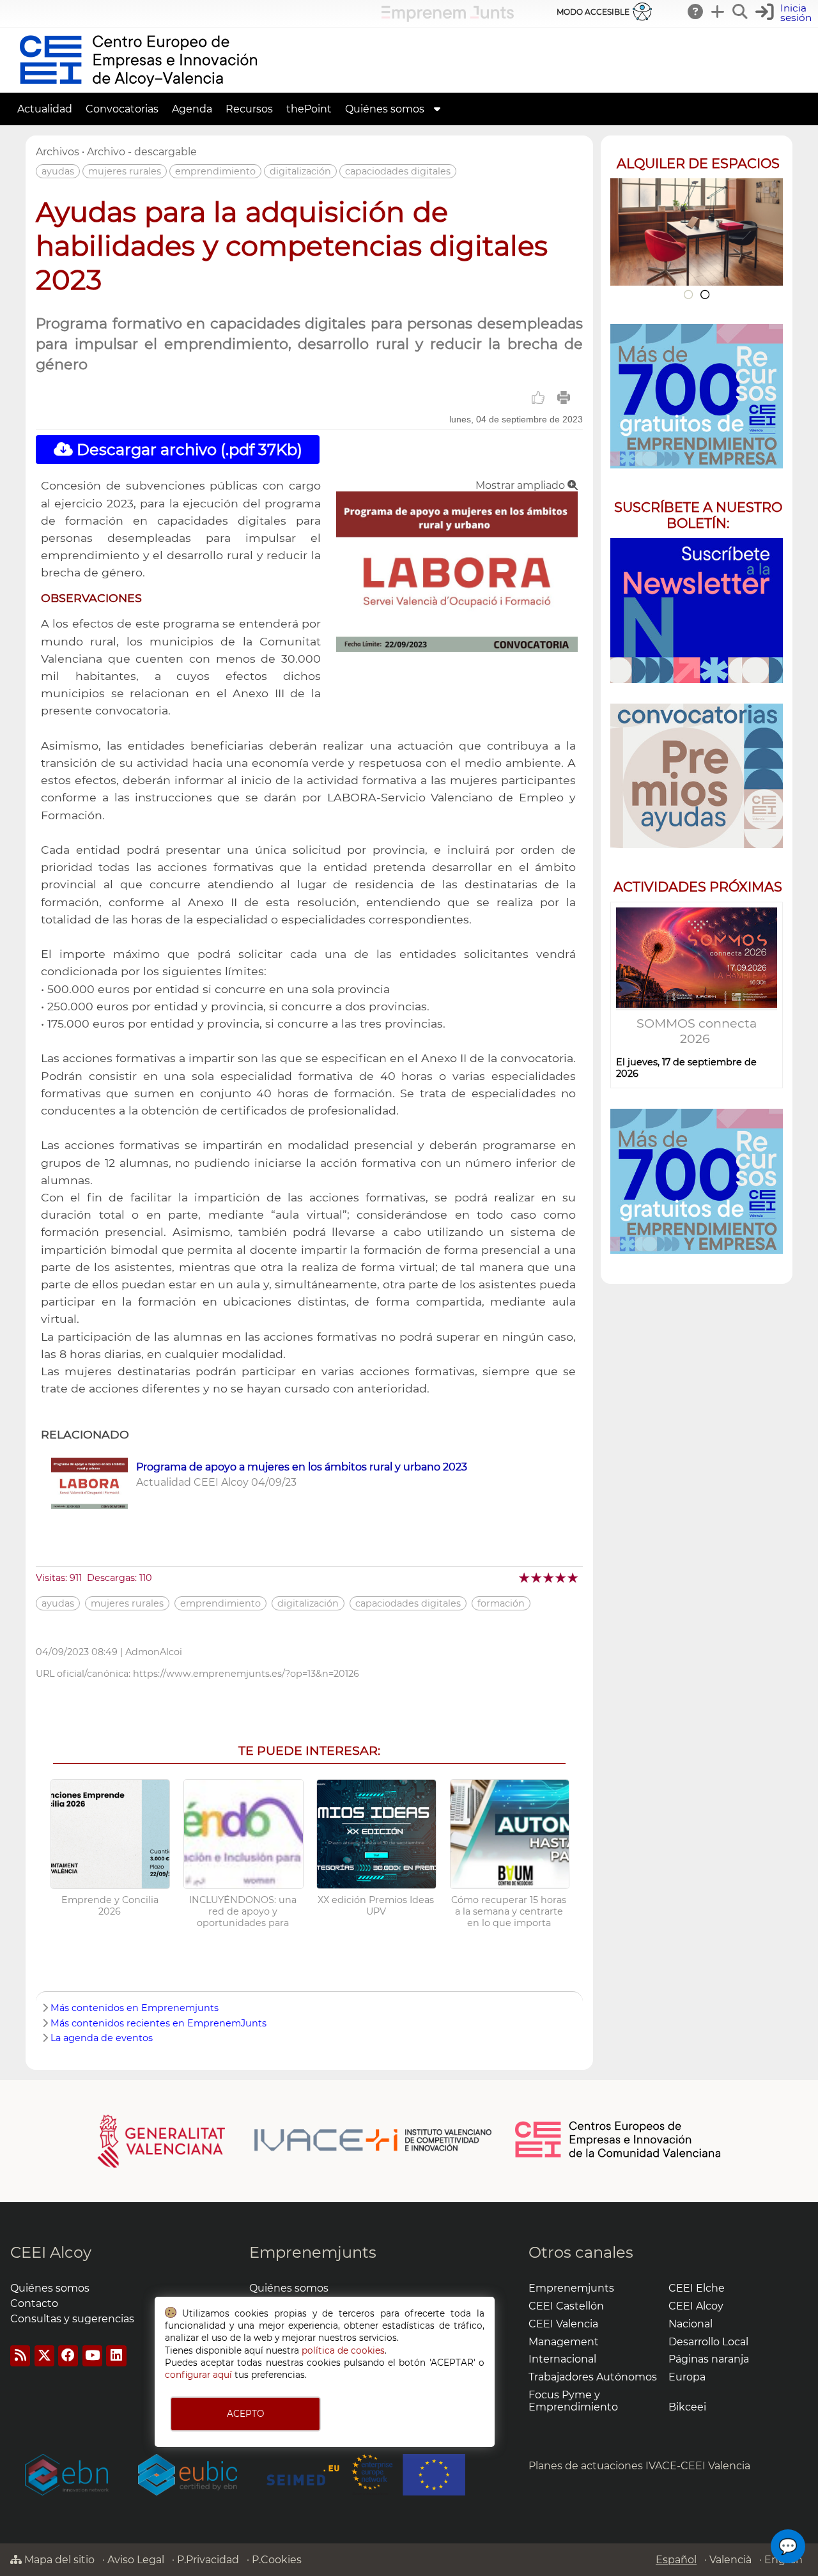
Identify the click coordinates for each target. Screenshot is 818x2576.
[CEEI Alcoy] (138, 87)
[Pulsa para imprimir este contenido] (564, 397)
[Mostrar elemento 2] (705, 294)
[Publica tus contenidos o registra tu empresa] (718, 12)
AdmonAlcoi (154, 1652)
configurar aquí (198, 2375)
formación (501, 1603)
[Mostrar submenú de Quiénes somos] (437, 109)
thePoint (309, 109)
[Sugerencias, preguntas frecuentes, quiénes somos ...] (696, 12)
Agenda (192, 109)
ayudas (58, 171)
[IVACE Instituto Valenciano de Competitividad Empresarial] (295, 2141)
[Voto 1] (525, 1577)
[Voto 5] (574, 1577)
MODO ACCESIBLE (593, 12)
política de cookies (343, 2350)
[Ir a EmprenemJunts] (448, 18)
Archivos (58, 152)
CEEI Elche (697, 2288)
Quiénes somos (385, 109)
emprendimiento (215, 171)
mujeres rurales (125, 171)
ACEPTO (245, 2414)
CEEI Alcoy (51, 2252)
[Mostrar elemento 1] (688, 294)
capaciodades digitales (398, 171)
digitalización (300, 171)
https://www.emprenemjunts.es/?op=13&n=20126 (246, 1674)
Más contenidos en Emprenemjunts (135, 2008)
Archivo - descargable (142, 152)
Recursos (249, 109)
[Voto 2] (537, 1577)
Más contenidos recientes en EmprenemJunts (158, 2023)
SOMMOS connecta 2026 (697, 1031)
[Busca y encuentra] (741, 12)
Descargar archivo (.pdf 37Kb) (188, 450)
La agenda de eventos (102, 2038)
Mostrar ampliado (521, 485)
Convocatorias (122, 109)
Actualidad (45, 109)
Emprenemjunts (313, 2252)
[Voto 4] (561, 1577)
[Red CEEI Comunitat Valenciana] (619, 2156)
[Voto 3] (549, 1577)
